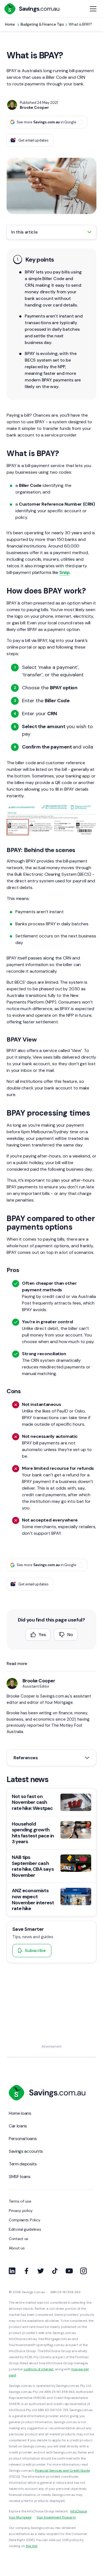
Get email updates (34, 140)
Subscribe (35, 1950)
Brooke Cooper (39, 1681)
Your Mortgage (20, 2517)
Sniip (64, 572)
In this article (24, 232)
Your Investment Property (56, 2517)
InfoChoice (79, 2511)
